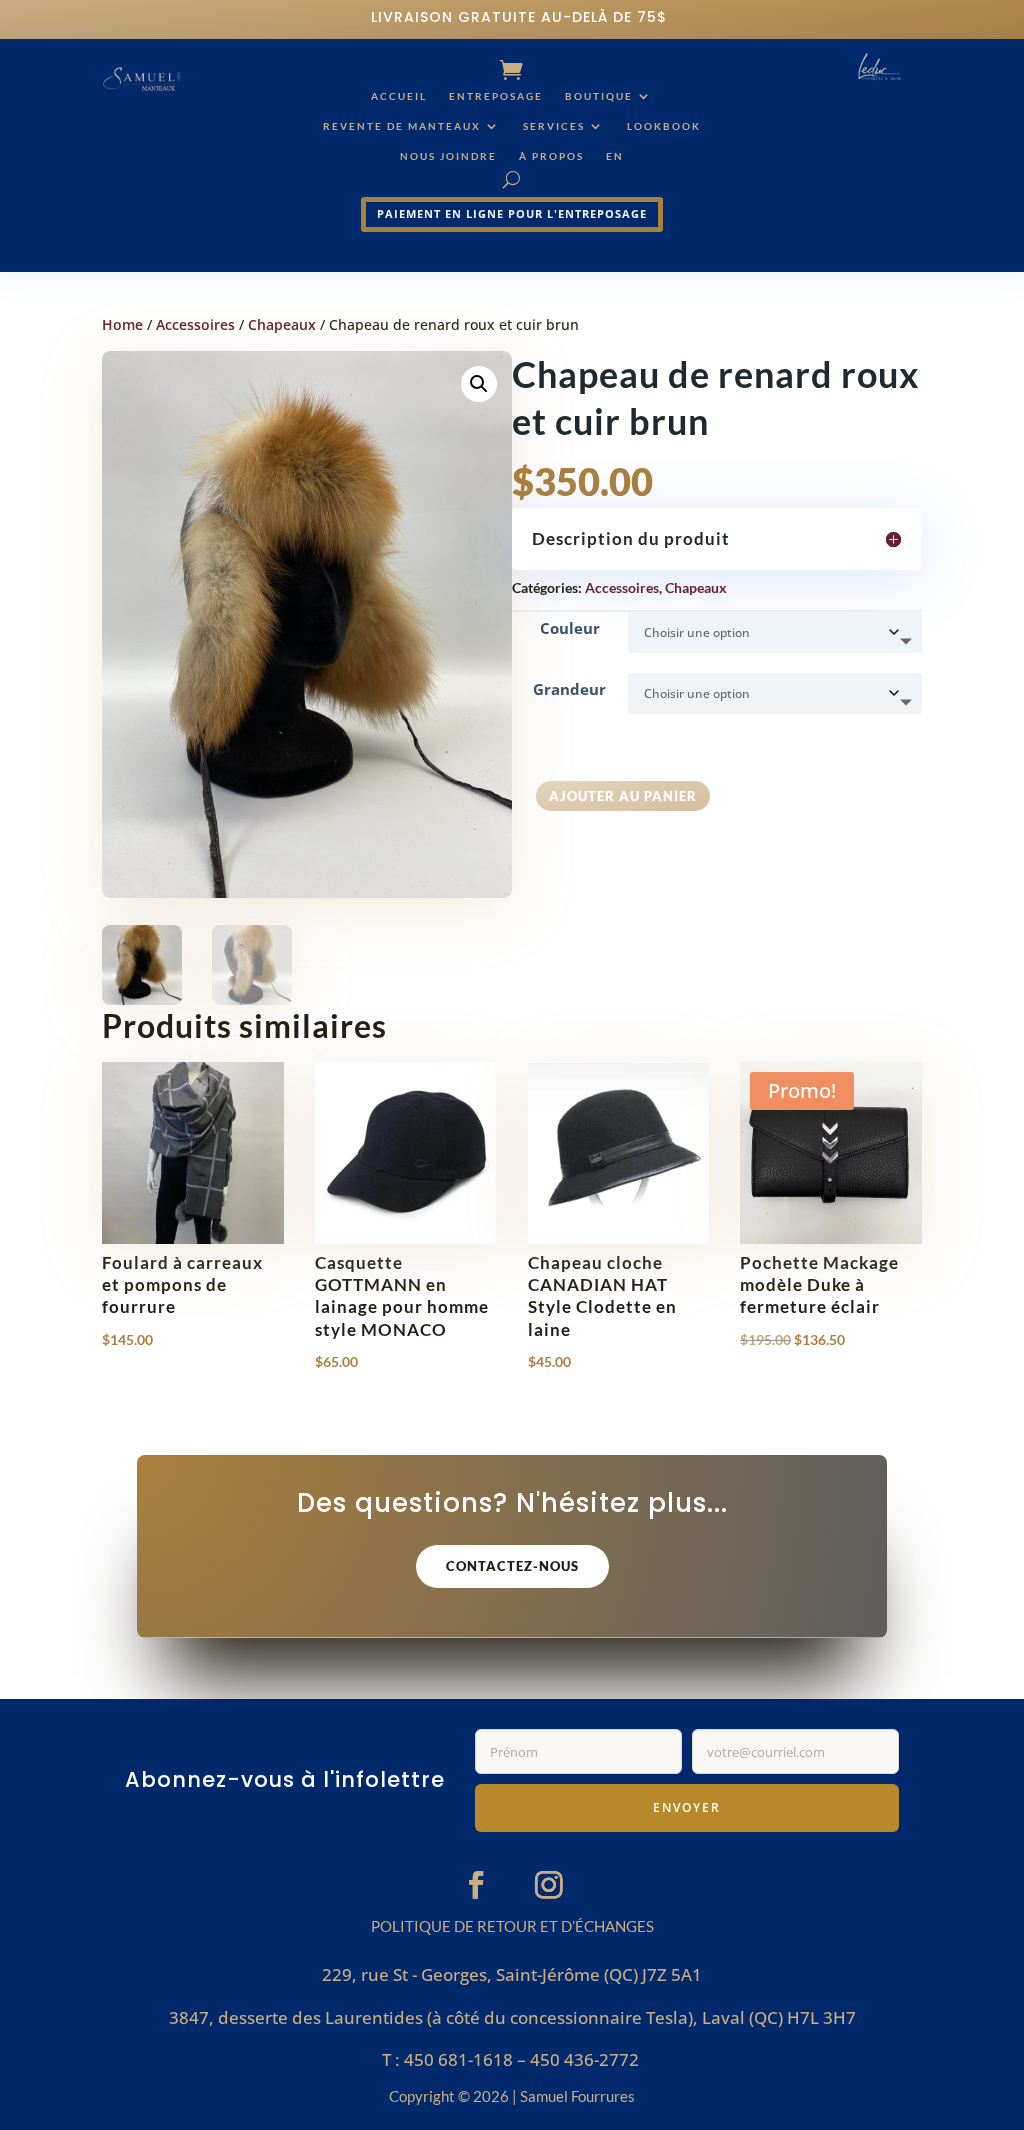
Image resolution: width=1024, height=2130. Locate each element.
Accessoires (195, 324)
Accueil (399, 96)
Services (554, 126)
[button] (479, 384)
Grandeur (569, 689)
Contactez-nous (512, 1566)
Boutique (599, 96)
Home (122, 324)
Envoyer (687, 1807)
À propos (551, 156)
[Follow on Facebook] (476, 1885)
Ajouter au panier (623, 796)
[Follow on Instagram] (549, 1885)
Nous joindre (448, 156)
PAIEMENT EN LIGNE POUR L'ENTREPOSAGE (512, 213)
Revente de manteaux (402, 126)
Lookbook (664, 126)
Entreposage (496, 96)
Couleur (570, 628)
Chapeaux (282, 324)
